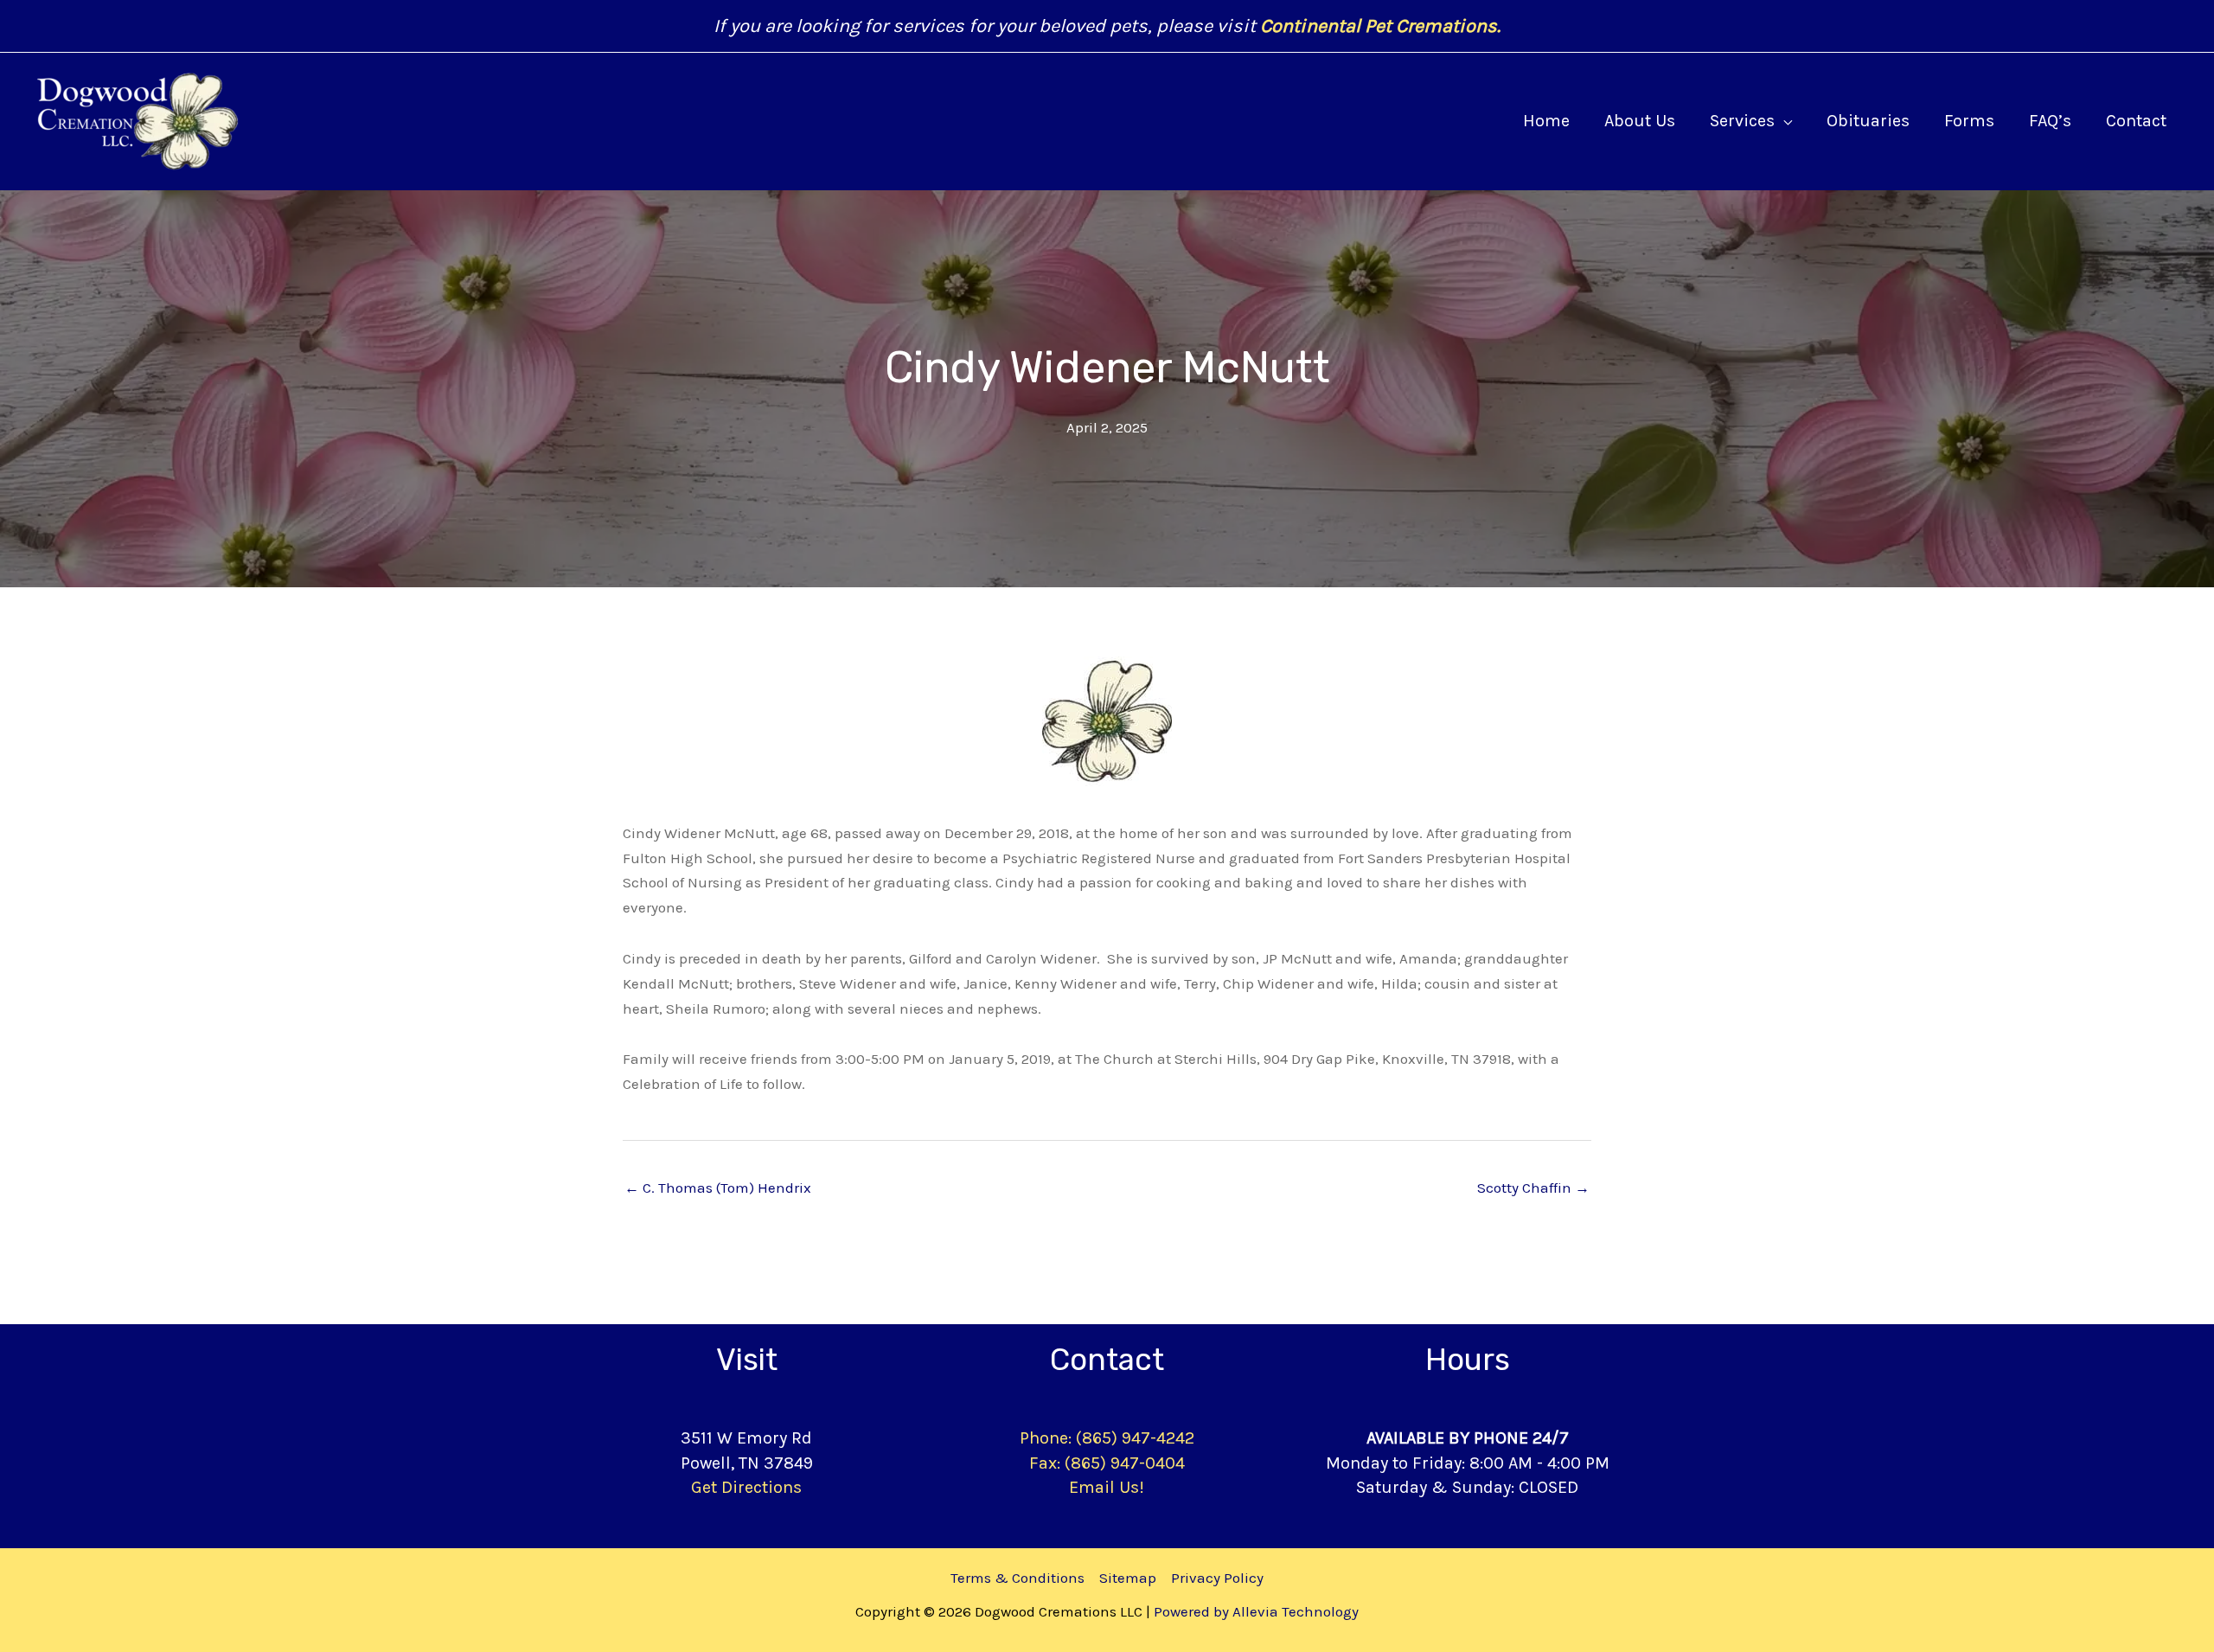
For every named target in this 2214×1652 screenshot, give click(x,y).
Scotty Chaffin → (1533, 1188)
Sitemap (1128, 1578)
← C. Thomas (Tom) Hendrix (718, 1188)
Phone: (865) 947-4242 (1107, 1438)
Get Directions (746, 1487)
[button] (1783, 121)
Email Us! (1107, 1487)
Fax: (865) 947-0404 (1107, 1463)
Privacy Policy (1217, 1578)
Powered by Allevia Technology (1256, 1611)
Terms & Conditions (1017, 1578)
